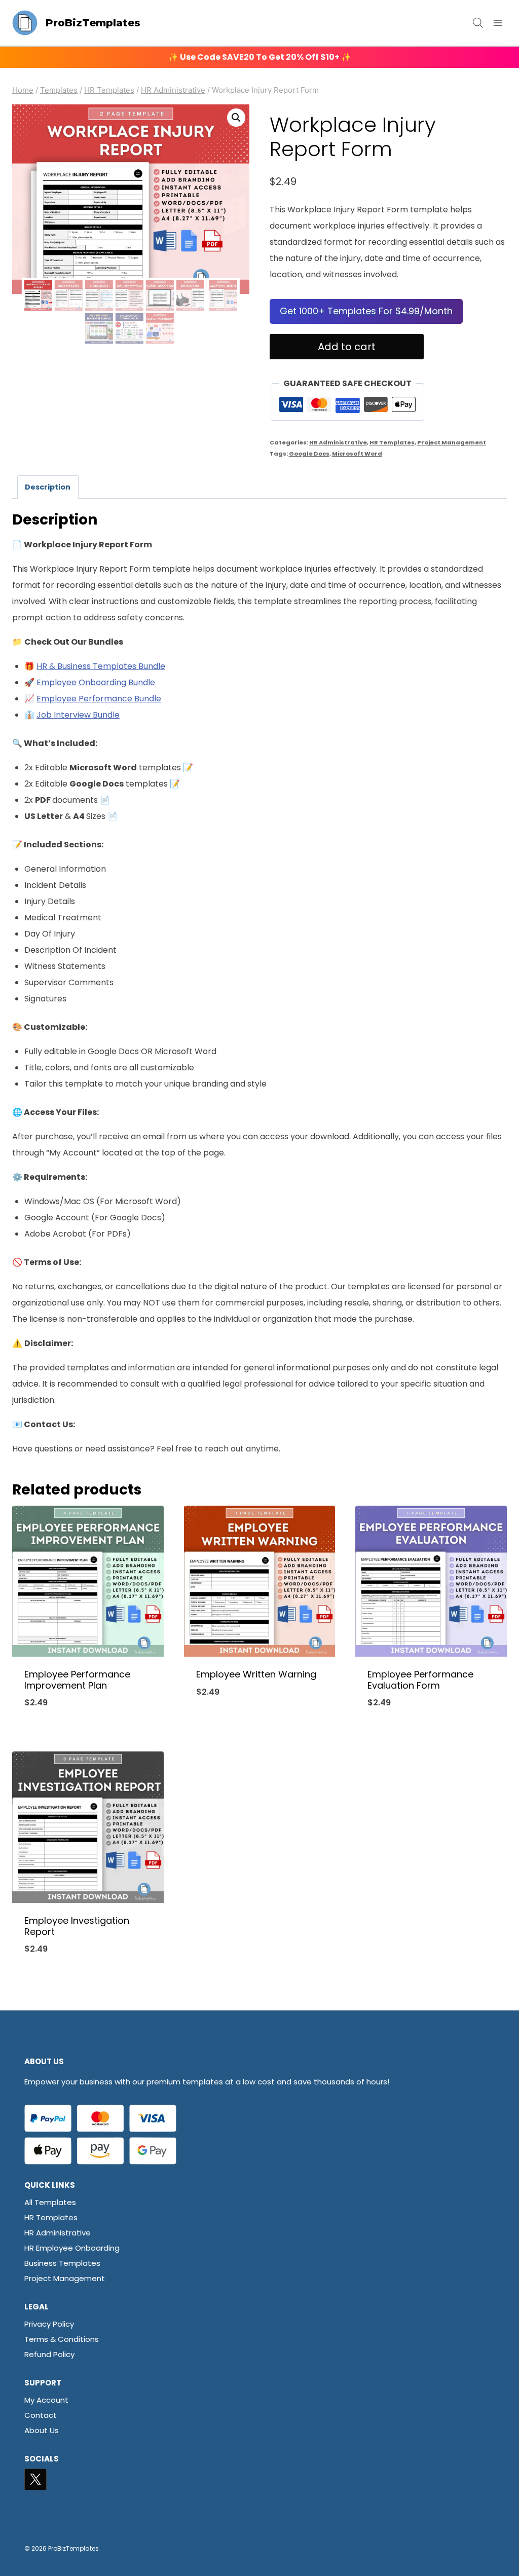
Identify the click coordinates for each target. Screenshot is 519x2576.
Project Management (452, 442)
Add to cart (347, 347)
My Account (46, 2400)
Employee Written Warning (256, 1674)
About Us (42, 2430)
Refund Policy (49, 2354)
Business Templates (62, 2263)
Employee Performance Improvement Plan (77, 1680)
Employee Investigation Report (77, 1926)
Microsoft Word (357, 454)
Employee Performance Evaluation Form (420, 1680)
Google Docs (309, 454)
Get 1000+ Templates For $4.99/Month (366, 311)
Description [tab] (48, 487)
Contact (41, 2415)
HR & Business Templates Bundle (101, 666)
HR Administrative (338, 442)
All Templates (50, 2202)
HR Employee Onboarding (72, 2248)
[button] (236, 118)
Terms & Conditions (62, 2339)
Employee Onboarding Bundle (96, 682)
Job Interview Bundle (78, 715)
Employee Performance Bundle (99, 699)
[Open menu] (497, 23)
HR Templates (392, 442)
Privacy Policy (49, 2324)
